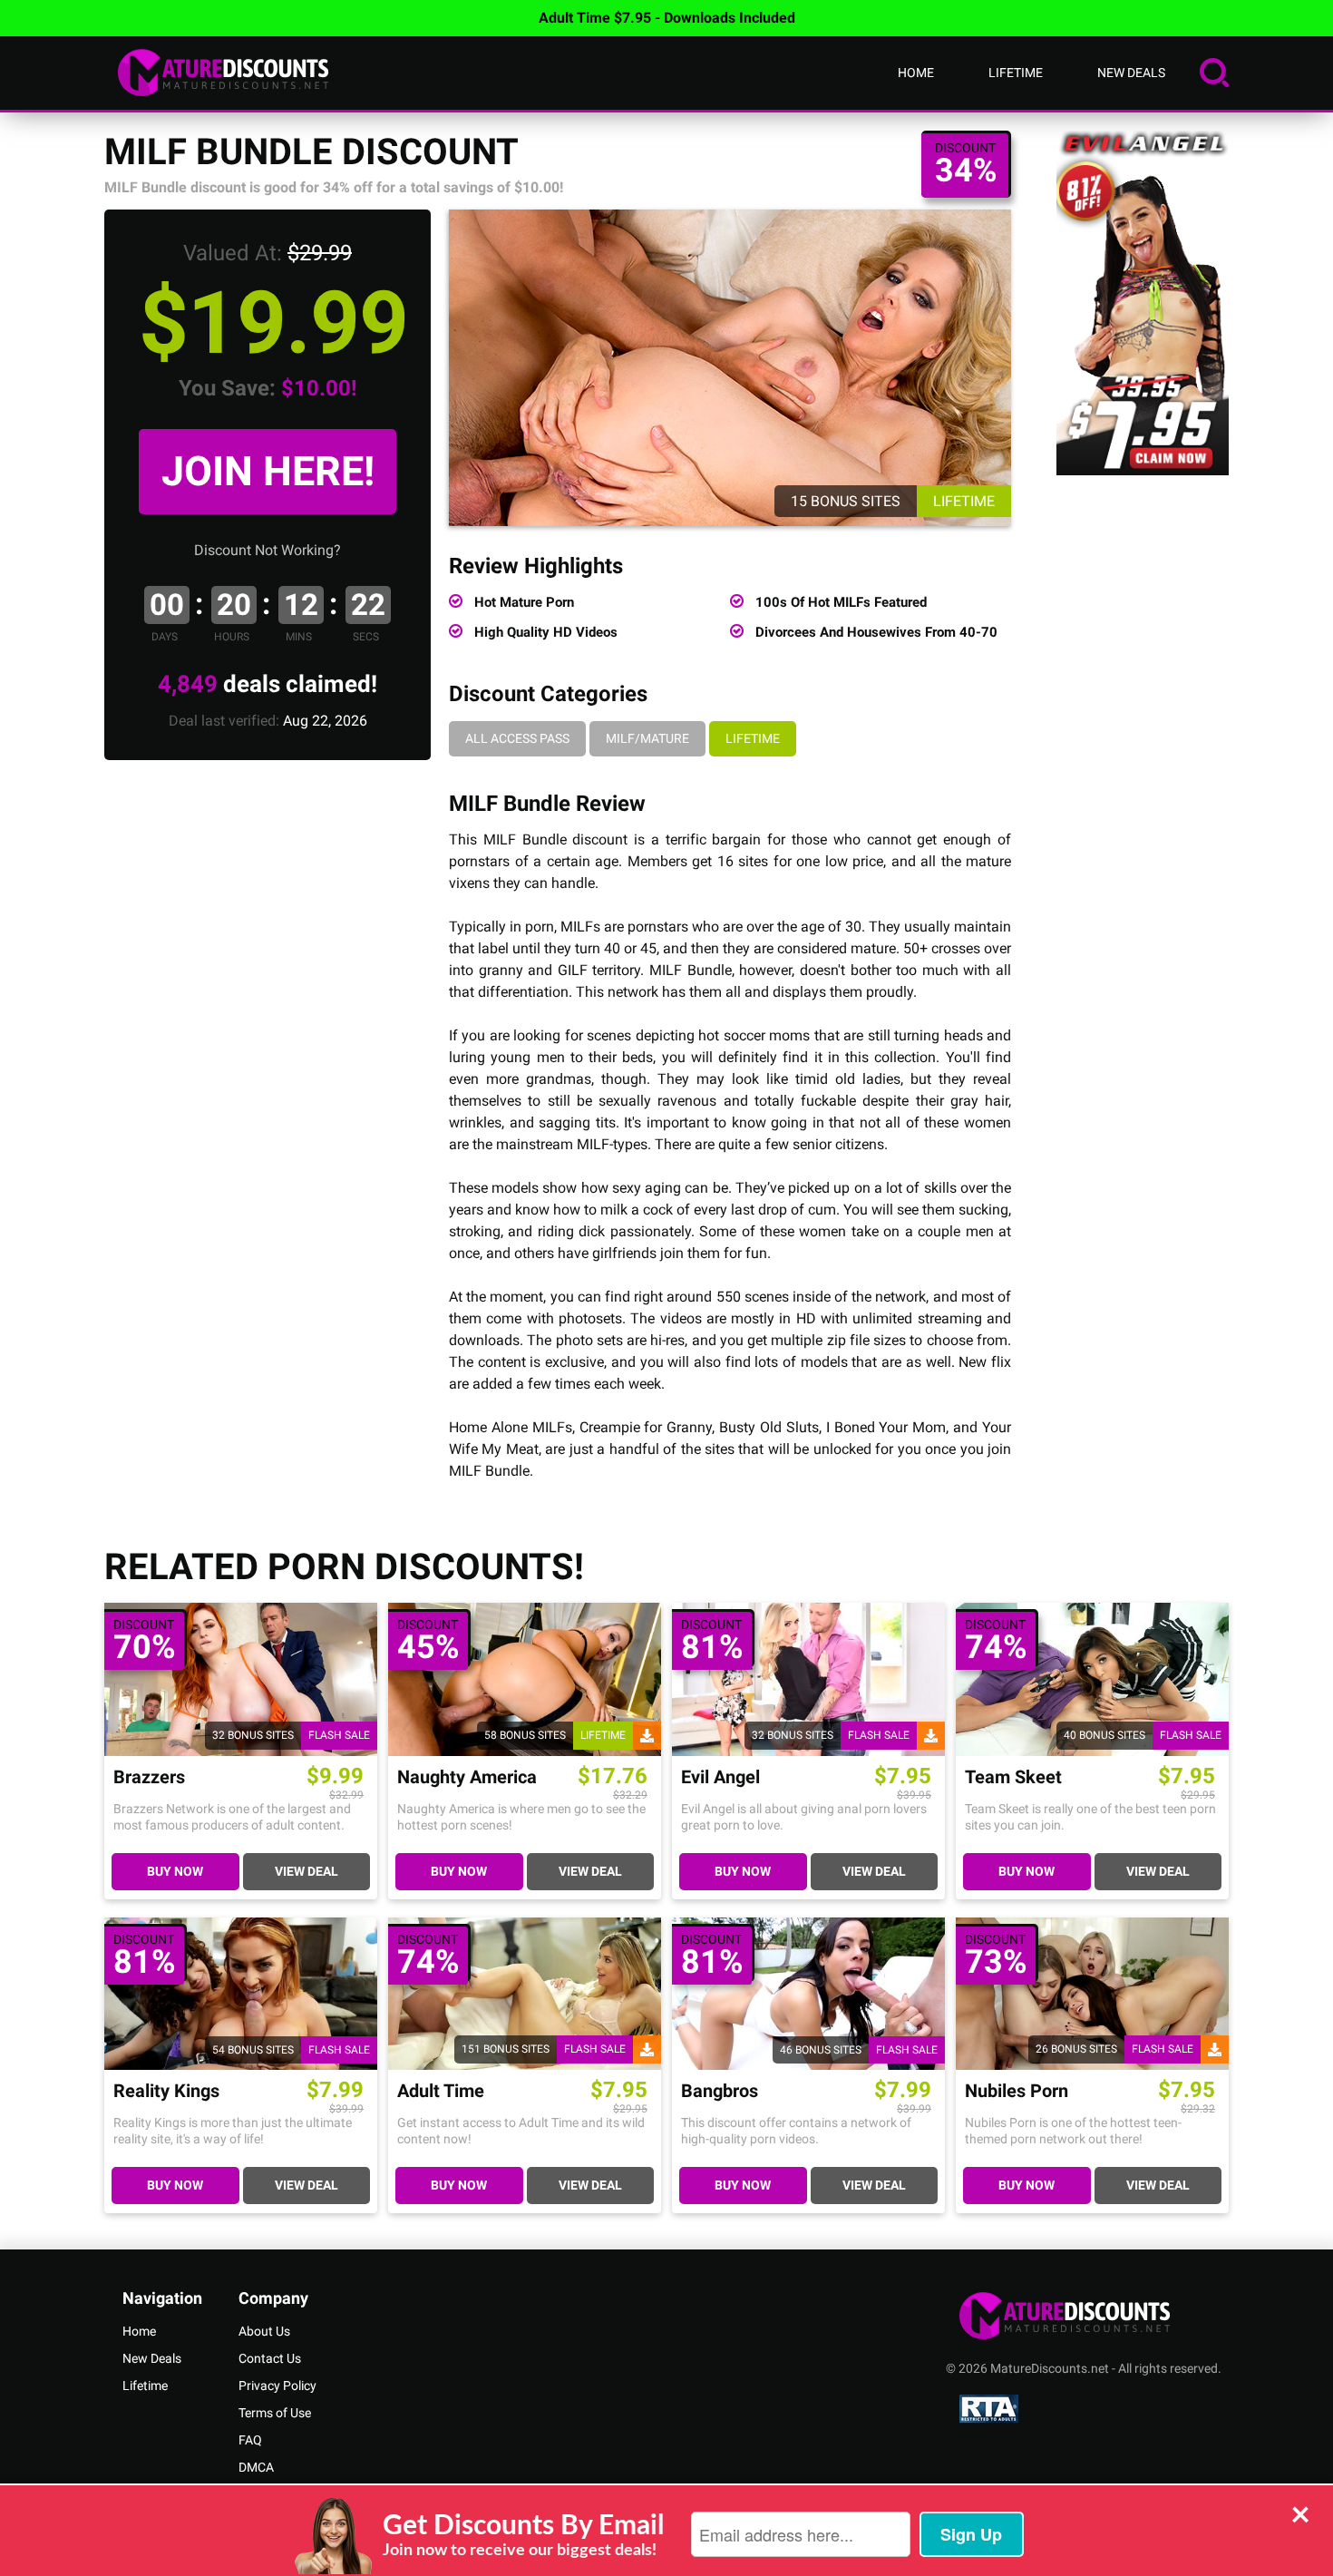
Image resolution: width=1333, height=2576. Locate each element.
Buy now (175, 1871)
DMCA (256, 2467)
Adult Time (441, 2091)
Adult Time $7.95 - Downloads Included (667, 18)
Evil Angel (720, 1777)
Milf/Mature (647, 738)
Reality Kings (166, 2091)
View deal (306, 1871)
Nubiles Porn (1017, 2091)
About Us (264, 2331)
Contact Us (270, 2358)
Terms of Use (275, 2413)
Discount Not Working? (268, 550)
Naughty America (467, 1777)
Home (916, 73)
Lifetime (1016, 73)
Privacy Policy (277, 2386)
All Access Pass (517, 738)
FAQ (250, 2440)
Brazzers (149, 1777)
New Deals (1131, 73)
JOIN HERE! (268, 471)
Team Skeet (1013, 1777)
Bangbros (720, 2091)
